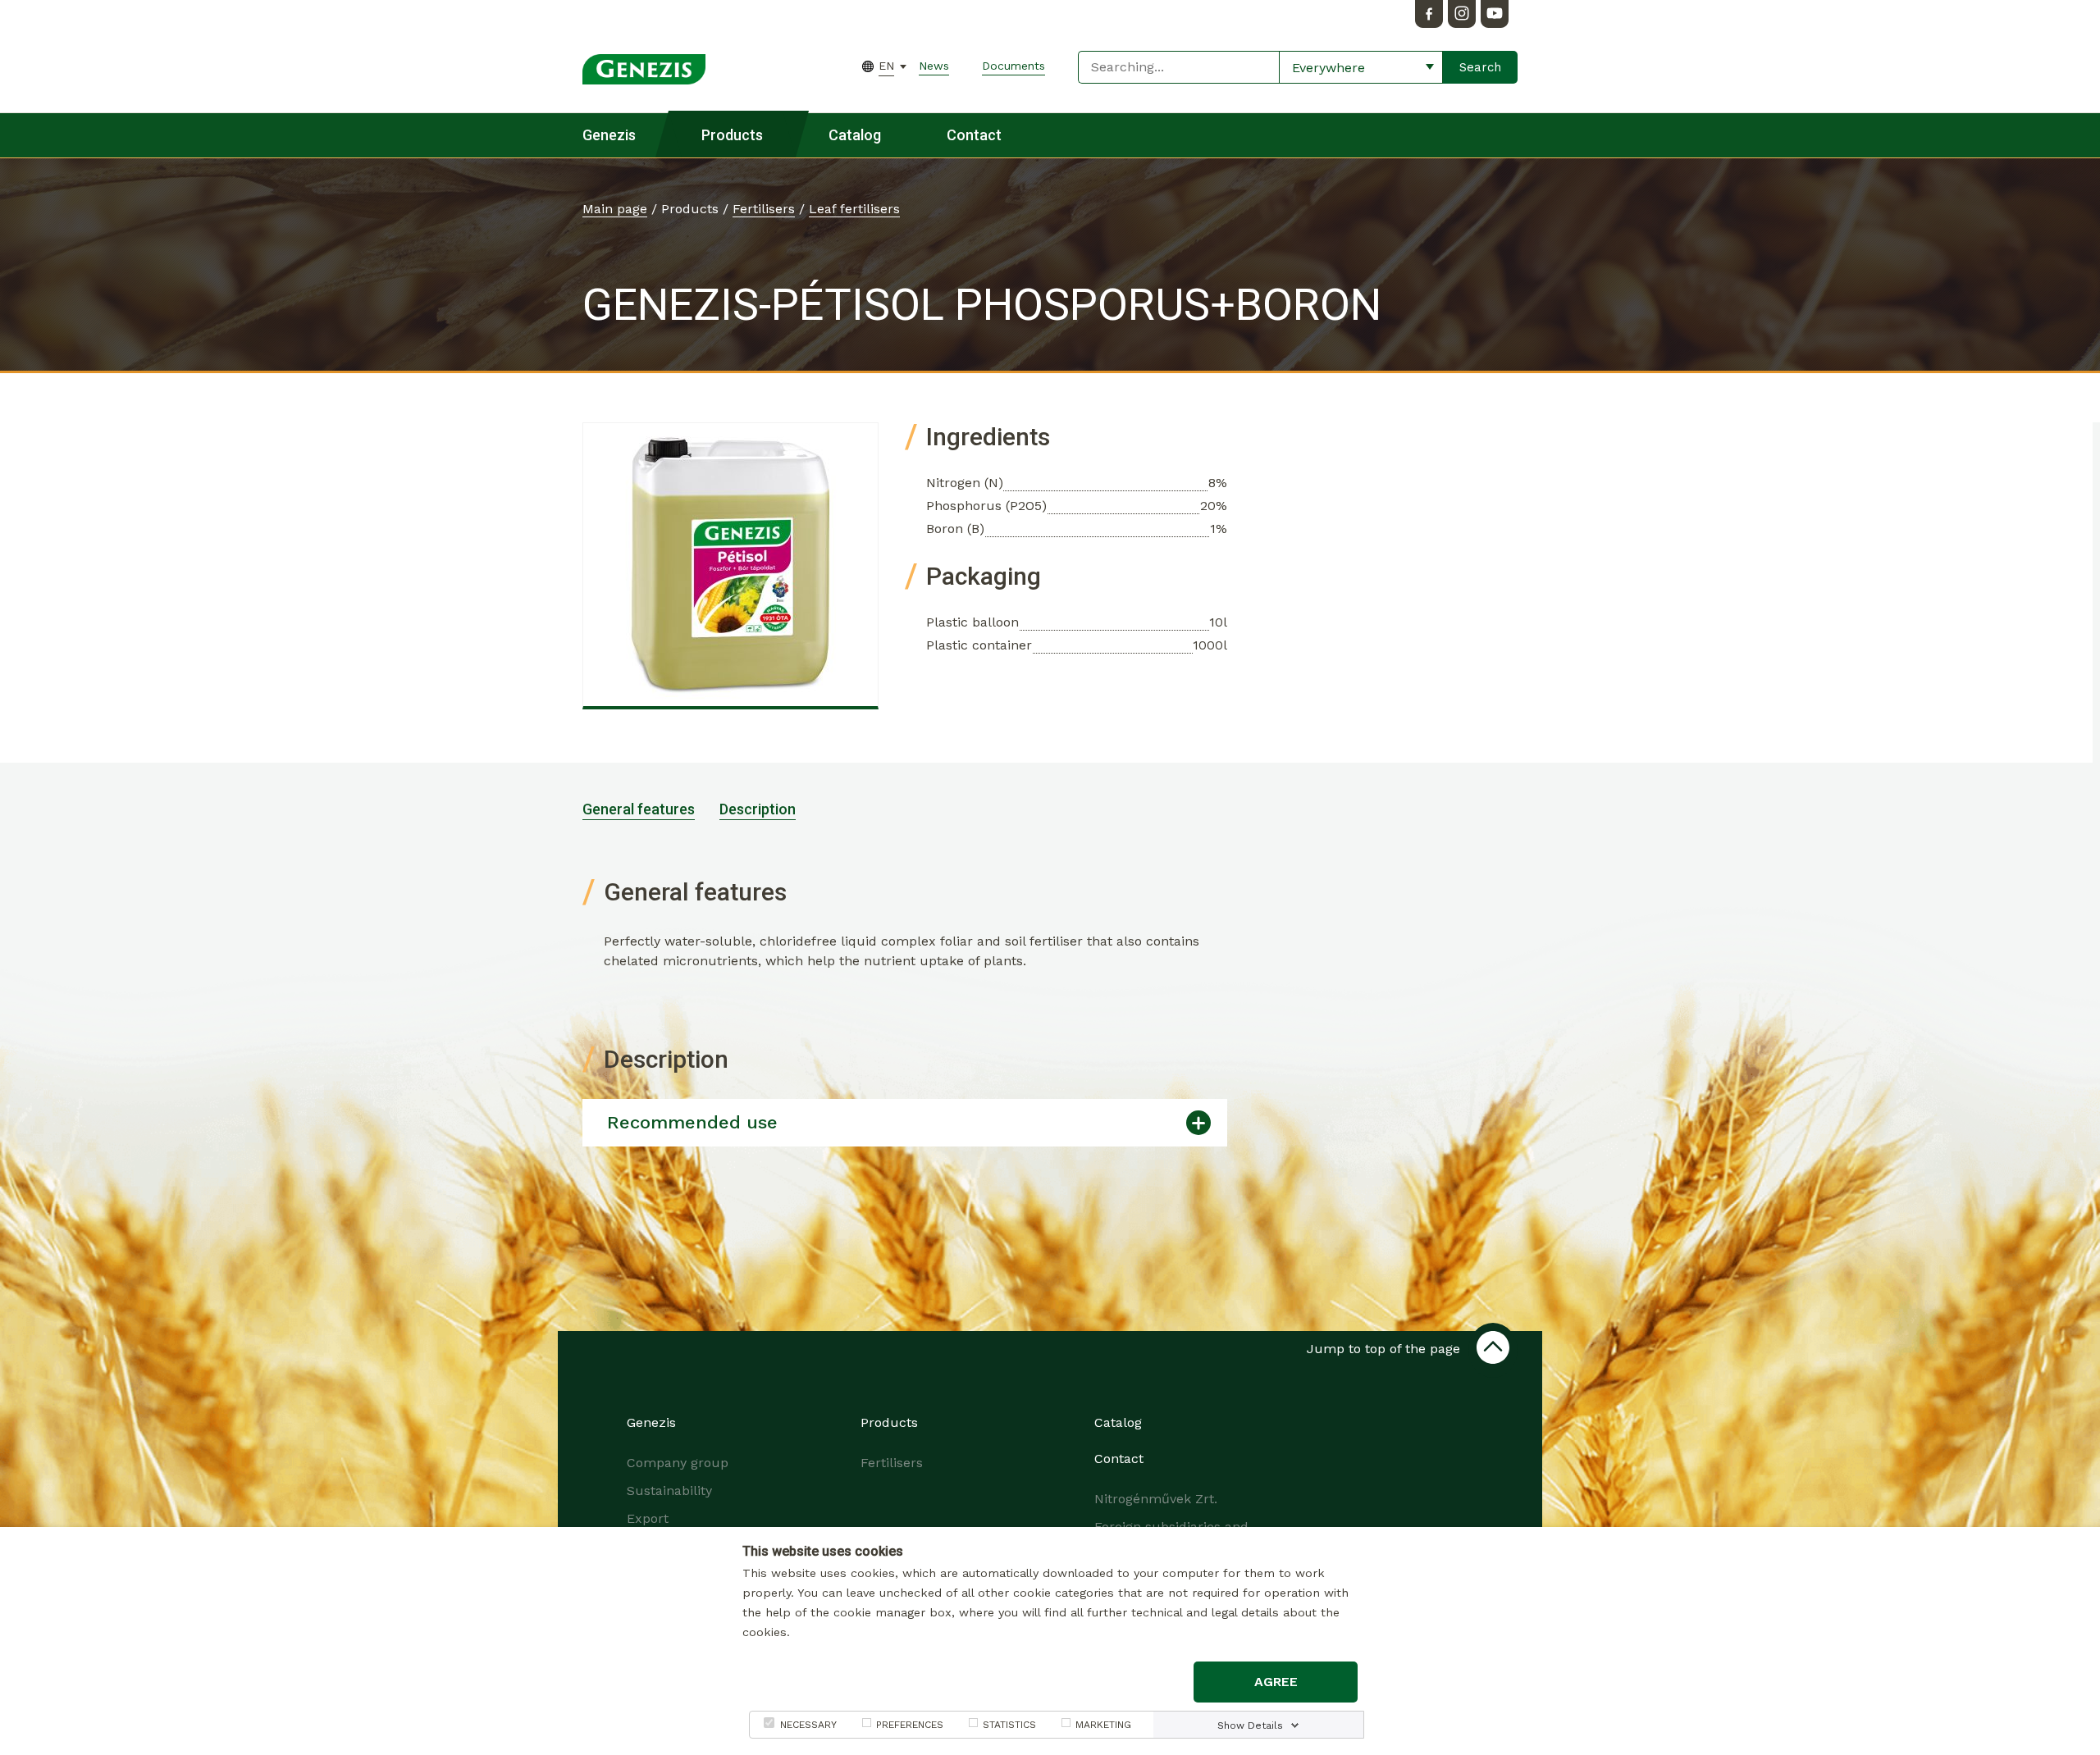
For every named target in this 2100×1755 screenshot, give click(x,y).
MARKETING (1103, 1725)
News (934, 66)
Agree (1276, 1682)
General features (639, 809)
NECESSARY (808, 1725)
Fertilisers (764, 209)
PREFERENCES (910, 1725)
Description (758, 809)
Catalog (855, 135)
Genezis (609, 135)
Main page (615, 209)
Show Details (1250, 1725)
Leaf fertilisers (854, 209)
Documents (1013, 66)
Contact (974, 135)
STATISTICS (1009, 1725)
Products (732, 135)
